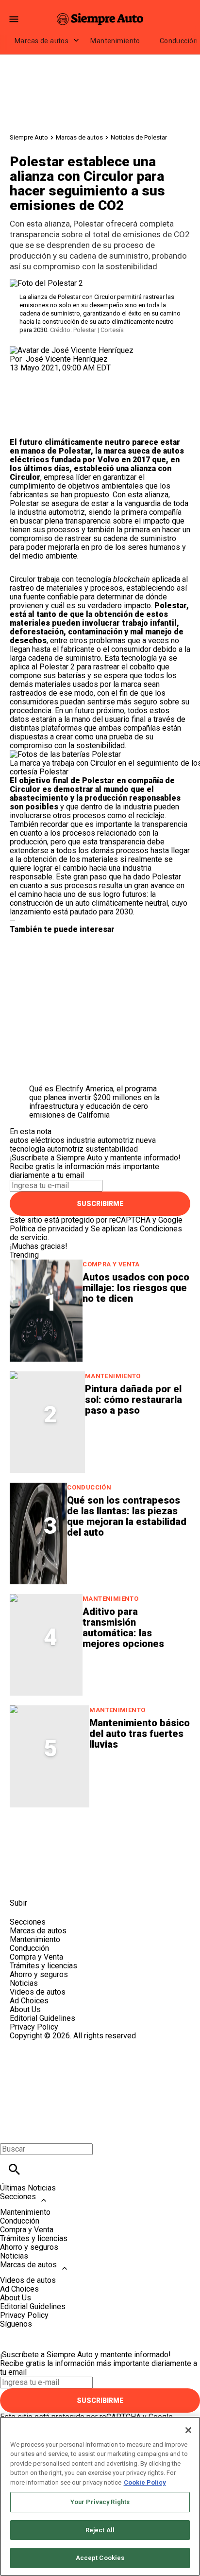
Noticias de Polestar (139, 137)
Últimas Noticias (28, 2188)
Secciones (18, 2197)
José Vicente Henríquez (67, 359)
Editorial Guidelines (42, 2018)
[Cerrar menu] (11, 2132)
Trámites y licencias (43, 1966)
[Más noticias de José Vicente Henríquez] (72, 350)
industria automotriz (100, 1140)
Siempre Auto (29, 137)
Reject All (100, 2530)
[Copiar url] (33, 405)
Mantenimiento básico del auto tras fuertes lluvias (140, 1734)
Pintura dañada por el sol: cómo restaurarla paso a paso (133, 1400)
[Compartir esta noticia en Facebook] (45, 377)
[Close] (188, 2430)
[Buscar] (14, 2169)
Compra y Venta (111, 1264)
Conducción (89, 1487)
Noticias (24, 1983)
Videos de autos (38, 1992)
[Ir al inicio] (100, 1836)
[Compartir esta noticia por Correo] (92, 377)
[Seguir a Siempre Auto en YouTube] (92, 1881)
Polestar (75, 451)
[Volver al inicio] (100, 2076)
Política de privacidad (46, 1229)
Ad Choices (29, 2001)
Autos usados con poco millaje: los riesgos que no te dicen (136, 1288)
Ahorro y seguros (39, 1974)
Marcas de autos (42, 41)
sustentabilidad (112, 1149)
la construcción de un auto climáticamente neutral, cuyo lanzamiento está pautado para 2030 (99, 903)
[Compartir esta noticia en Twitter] (69, 377)
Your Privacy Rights (100, 2502)
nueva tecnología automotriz (83, 1145)
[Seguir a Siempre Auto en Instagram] (69, 1881)
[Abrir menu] (14, 19)
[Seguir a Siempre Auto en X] (45, 1881)
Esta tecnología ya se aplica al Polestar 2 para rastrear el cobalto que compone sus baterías (93, 667)
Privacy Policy (34, 2027)
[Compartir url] (21, 427)
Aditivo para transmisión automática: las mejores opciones (123, 1628)
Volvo (108, 460)
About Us (25, 2009)
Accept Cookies (100, 2558)
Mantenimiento (115, 41)
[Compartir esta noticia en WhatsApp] (22, 377)
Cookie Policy (145, 2482)
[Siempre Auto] (100, 19)
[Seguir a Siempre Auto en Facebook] (22, 1881)
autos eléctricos (37, 1140)
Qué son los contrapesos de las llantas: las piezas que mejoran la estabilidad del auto (127, 1516)
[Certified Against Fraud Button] (44, 2044)
